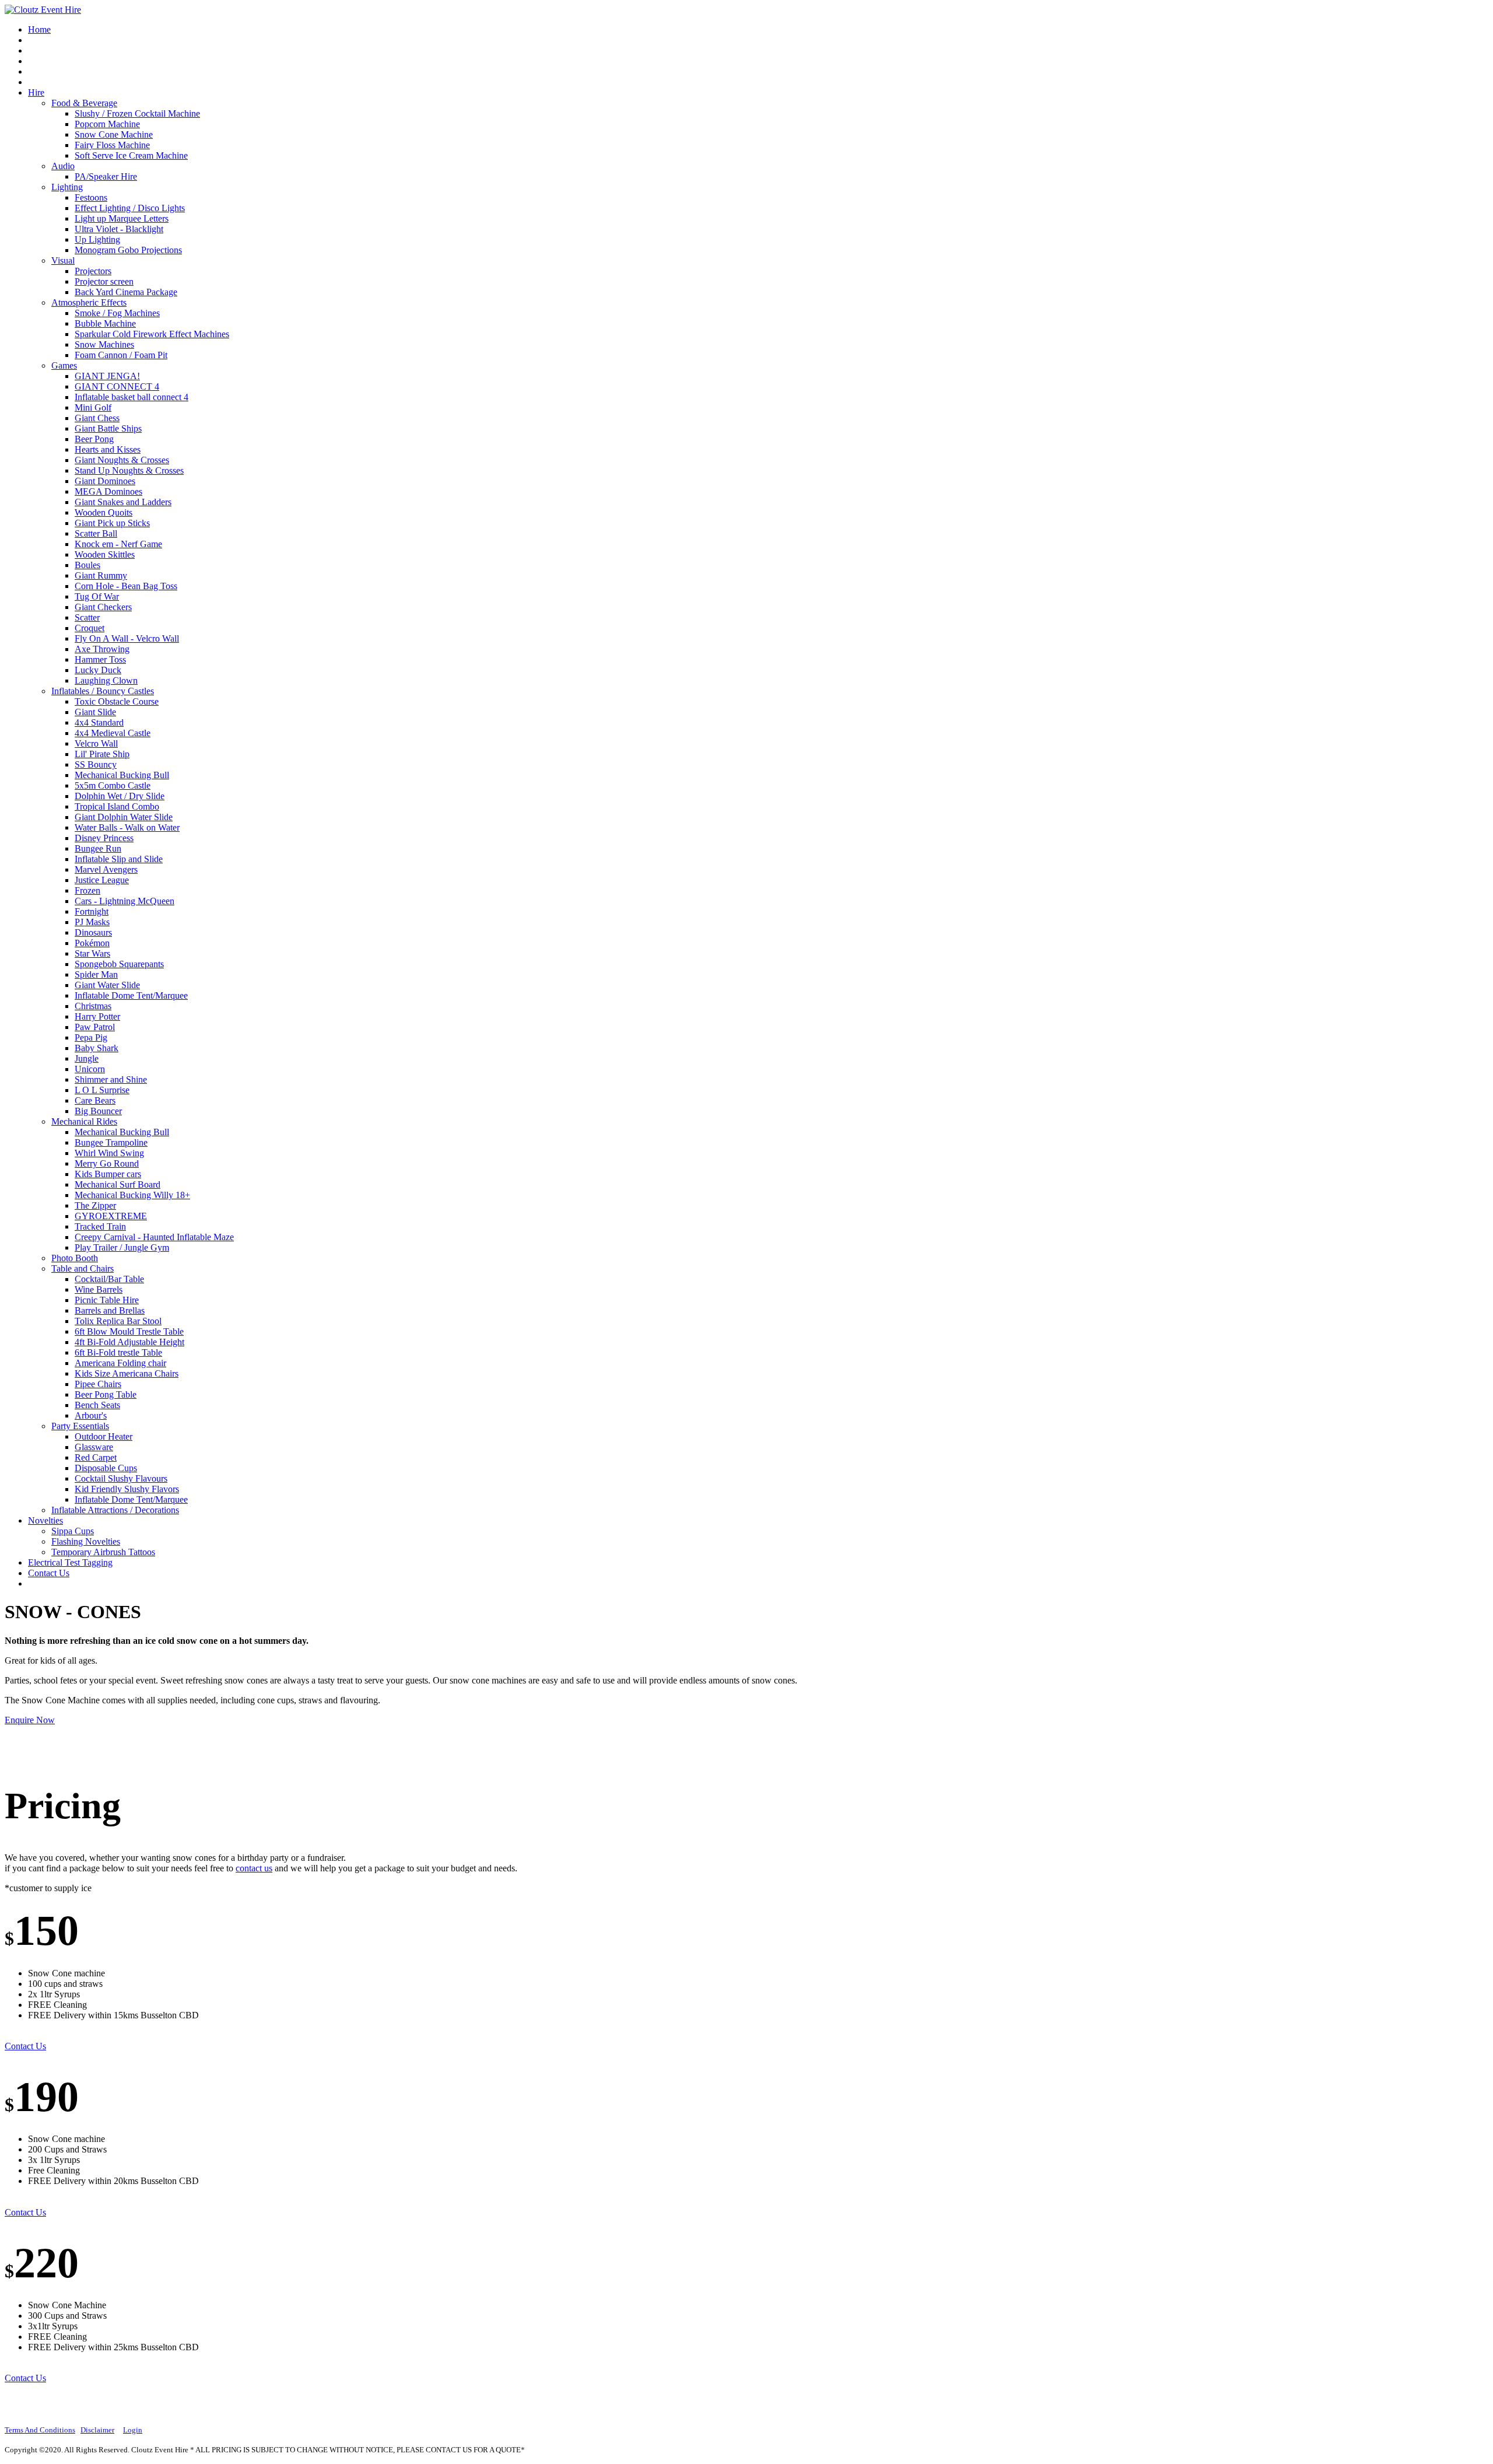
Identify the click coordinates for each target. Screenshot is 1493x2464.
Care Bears (95, 1100)
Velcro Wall (96, 743)
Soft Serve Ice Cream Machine (131, 155)
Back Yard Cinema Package (126, 292)
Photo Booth (75, 1258)
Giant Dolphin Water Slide (124, 817)
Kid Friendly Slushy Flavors (127, 1489)
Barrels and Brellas (110, 1310)
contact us (254, 1868)
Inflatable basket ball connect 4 (132, 397)
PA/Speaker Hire (106, 176)
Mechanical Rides (84, 1121)
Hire (36, 92)
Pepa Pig (91, 1037)
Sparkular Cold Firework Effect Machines (152, 334)
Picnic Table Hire (107, 1300)
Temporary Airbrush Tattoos (103, 1552)
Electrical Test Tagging (70, 1562)
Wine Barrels (99, 1289)
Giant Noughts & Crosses (122, 460)
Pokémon (92, 943)
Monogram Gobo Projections (128, 250)
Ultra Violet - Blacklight (119, 229)
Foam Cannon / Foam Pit (121, 355)
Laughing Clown (106, 680)
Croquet (90, 628)
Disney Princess (104, 838)
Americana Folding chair (120, 1363)
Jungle (87, 1058)
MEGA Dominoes (108, 491)
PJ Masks (92, 922)
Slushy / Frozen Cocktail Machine (137, 113)
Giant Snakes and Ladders (123, 502)
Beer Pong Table (106, 1394)
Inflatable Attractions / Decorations (115, 1510)
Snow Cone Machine (114, 134)
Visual (63, 260)
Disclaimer (97, 2430)
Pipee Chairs (98, 1384)
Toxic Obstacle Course (117, 701)
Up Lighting (97, 239)
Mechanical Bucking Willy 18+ (132, 1195)
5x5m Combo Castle (113, 785)
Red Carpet (96, 1457)
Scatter (87, 617)
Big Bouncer (98, 1111)
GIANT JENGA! (107, 376)
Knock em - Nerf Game (118, 544)
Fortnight (92, 911)
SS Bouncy (96, 764)
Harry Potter (97, 1016)
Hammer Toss (100, 659)
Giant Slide (95, 712)
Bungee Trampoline (111, 1142)
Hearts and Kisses (108, 449)
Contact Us (49, 1573)
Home (39, 29)
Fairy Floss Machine (112, 145)
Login (133, 2430)
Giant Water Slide (107, 985)
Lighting (67, 187)
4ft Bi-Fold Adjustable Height (129, 1342)
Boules (87, 565)
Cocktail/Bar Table (109, 1279)
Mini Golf (93, 407)
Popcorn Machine (107, 124)
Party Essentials (80, 1426)
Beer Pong (94, 439)
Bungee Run (98, 848)
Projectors (93, 271)
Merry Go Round (107, 1163)
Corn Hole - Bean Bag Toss (126, 586)
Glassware (94, 1447)
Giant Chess (97, 418)
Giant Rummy (101, 575)
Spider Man (96, 974)
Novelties (45, 1520)
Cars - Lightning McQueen (125, 901)
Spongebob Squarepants (119, 964)
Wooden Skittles (105, 554)
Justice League (102, 880)
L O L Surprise (102, 1090)
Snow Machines (104, 344)
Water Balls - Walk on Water (127, 827)
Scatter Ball (96, 533)
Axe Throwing (102, 649)
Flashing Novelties (86, 1541)
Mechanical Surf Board (118, 1184)
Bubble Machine (105, 323)
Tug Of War (97, 596)
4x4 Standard (99, 722)
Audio (63, 166)
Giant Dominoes (105, 481)
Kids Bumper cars (108, 1174)
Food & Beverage (84, 103)
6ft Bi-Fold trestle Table (118, 1352)
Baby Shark (97, 1048)
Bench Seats (97, 1405)
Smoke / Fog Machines (117, 313)
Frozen (87, 890)
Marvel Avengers (106, 869)
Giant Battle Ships (108, 428)
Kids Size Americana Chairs (127, 1373)
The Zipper (95, 1205)
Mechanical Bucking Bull (122, 775)
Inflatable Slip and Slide (119, 859)
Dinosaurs (93, 932)
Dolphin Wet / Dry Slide (120, 796)
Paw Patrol (95, 1027)
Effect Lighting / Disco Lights (130, 208)
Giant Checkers (103, 607)
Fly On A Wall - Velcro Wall (127, 638)
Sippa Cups (73, 1531)
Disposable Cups (106, 1468)
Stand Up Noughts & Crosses (129, 470)
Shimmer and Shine (111, 1079)
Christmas (93, 1006)
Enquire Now (30, 1720)
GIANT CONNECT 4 (117, 386)
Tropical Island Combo (117, 806)
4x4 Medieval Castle (113, 733)
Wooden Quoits (104, 512)
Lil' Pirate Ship (102, 754)
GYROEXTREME (111, 1216)
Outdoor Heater (104, 1436)
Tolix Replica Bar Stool (118, 1321)
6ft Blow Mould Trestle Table (129, 1331)
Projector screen (104, 281)
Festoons (91, 197)
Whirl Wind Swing (109, 1153)
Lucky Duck (98, 670)
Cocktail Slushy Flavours (121, 1478)
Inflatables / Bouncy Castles (103, 691)
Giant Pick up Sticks (112, 523)
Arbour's (91, 1415)
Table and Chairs (83, 1268)
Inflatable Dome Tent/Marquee (131, 995)
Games (64, 365)
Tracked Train (100, 1226)
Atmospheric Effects (89, 302)
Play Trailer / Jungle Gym (122, 1247)
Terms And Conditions (40, 2430)
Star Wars (92, 953)
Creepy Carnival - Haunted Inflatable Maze (154, 1237)
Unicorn (90, 1069)
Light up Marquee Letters (122, 218)
